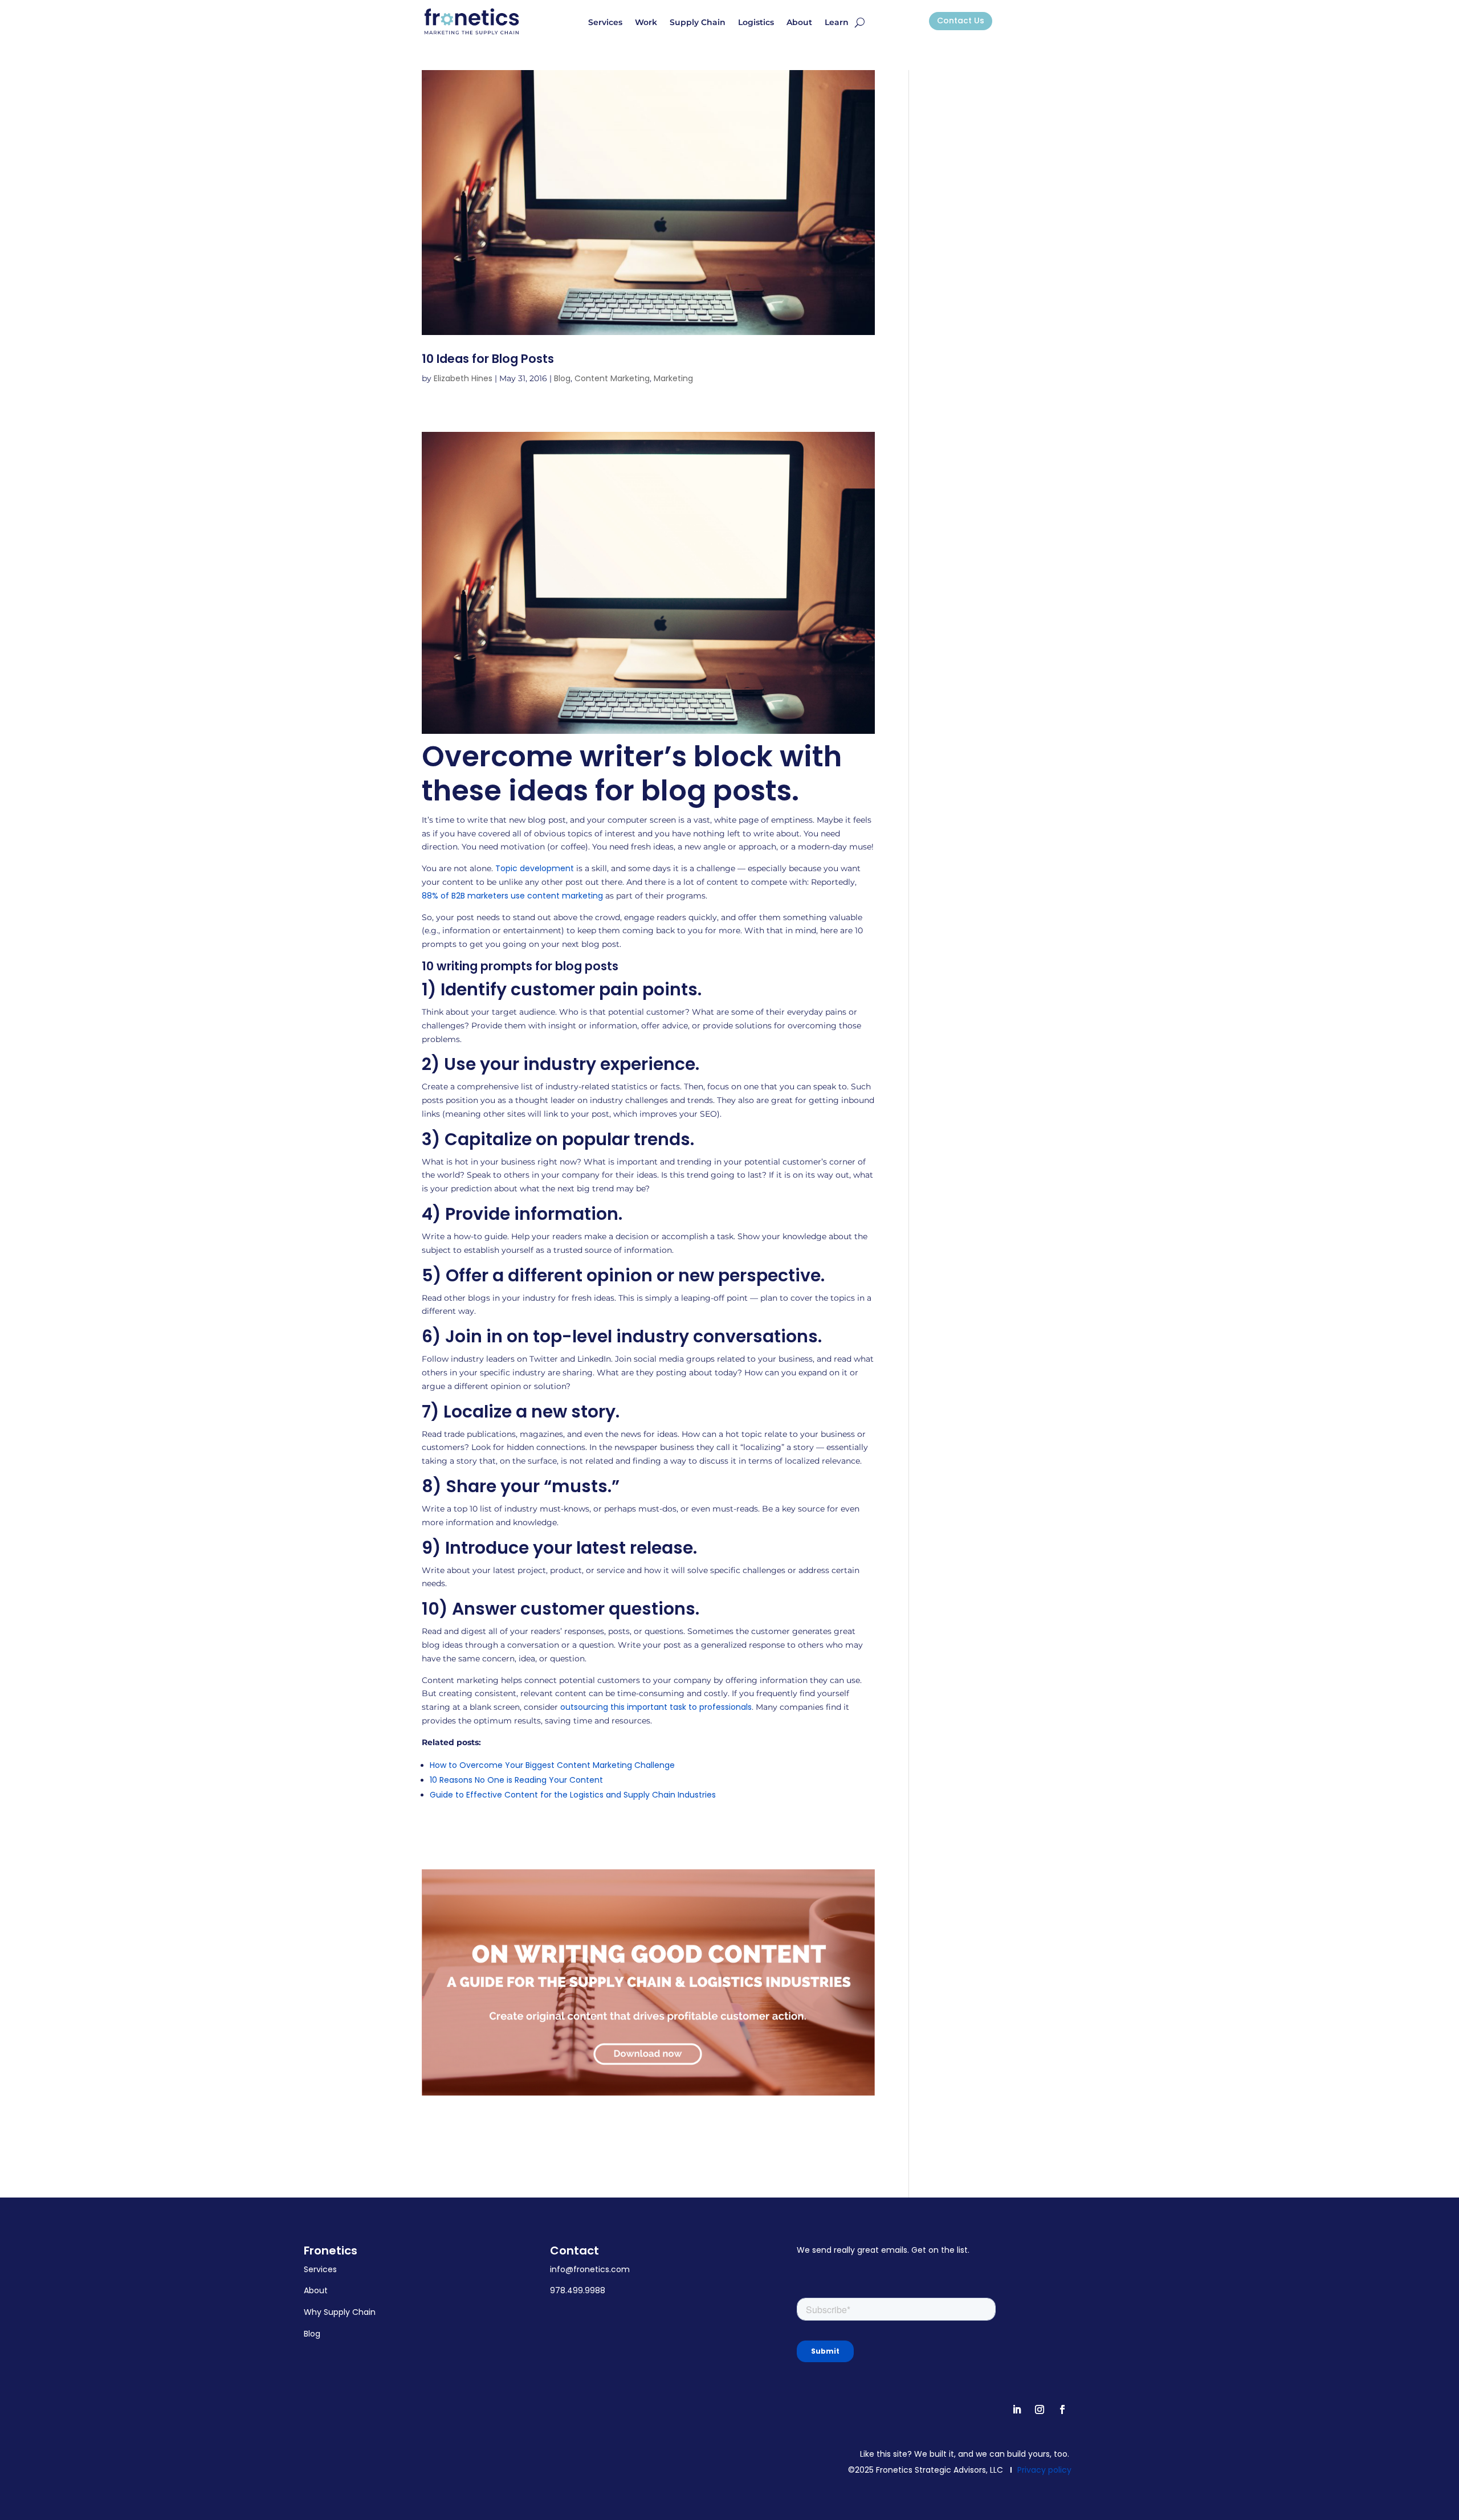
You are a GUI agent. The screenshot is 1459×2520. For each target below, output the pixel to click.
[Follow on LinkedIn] (1017, 2409)
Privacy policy (1044, 2470)
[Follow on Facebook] (1062, 2409)
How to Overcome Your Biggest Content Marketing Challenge (552, 1765)
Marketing (673, 378)
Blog (562, 378)
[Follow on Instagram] (1040, 2409)
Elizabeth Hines (463, 378)
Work (646, 23)
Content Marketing (612, 378)
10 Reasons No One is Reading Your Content (516, 1780)
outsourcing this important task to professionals (656, 1707)
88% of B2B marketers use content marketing (512, 896)
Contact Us (961, 21)
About (799, 23)
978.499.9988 (578, 2290)
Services (605, 23)
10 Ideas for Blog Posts (488, 359)
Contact (574, 2251)
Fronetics (331, 2251)
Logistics (756, 23)
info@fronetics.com (590, 2269)
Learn (837, 23)
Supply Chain (698, 23)
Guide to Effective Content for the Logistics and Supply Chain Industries (573, 1795)
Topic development (535, 868)
